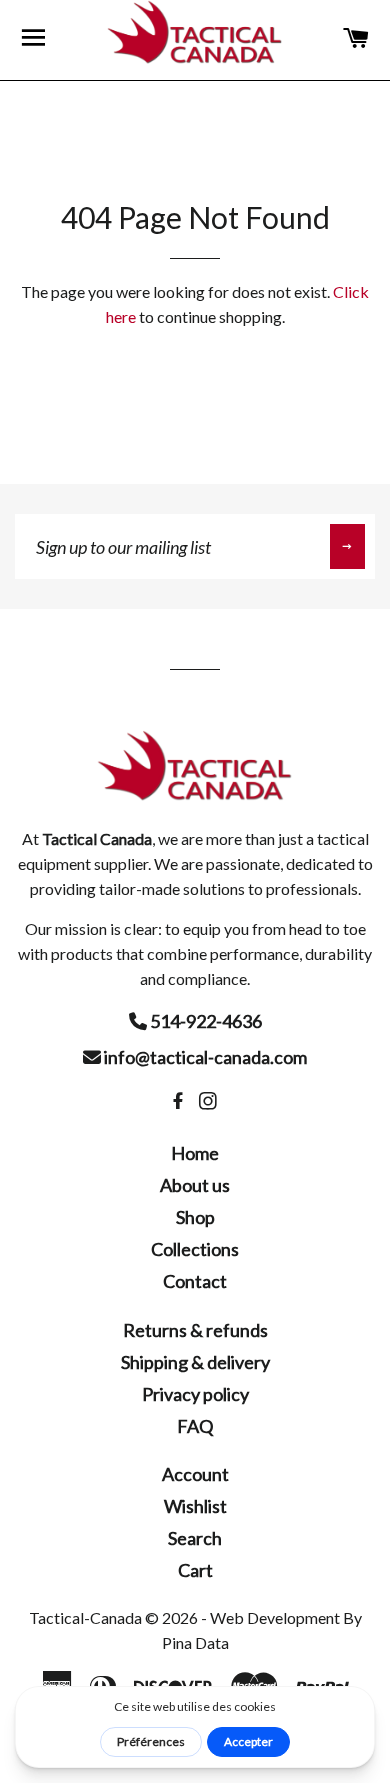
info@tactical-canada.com (204, 1057)
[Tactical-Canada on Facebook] (180, 1101)
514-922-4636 (204, 1021)
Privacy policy (195, 1394)
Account (195, 1474)
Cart (195, 1570)
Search (195, 1538)
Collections (195, 1249)
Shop (195, 1217)
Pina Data (195, 1642)
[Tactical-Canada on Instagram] (210, 1101)
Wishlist (195, 1506)
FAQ (195, 1426)
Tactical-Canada (85, 1617)
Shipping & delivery (195, 1362)
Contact (195, 1281)
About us (195, 1185)
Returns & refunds (195, 1330)
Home (195, 1153)
